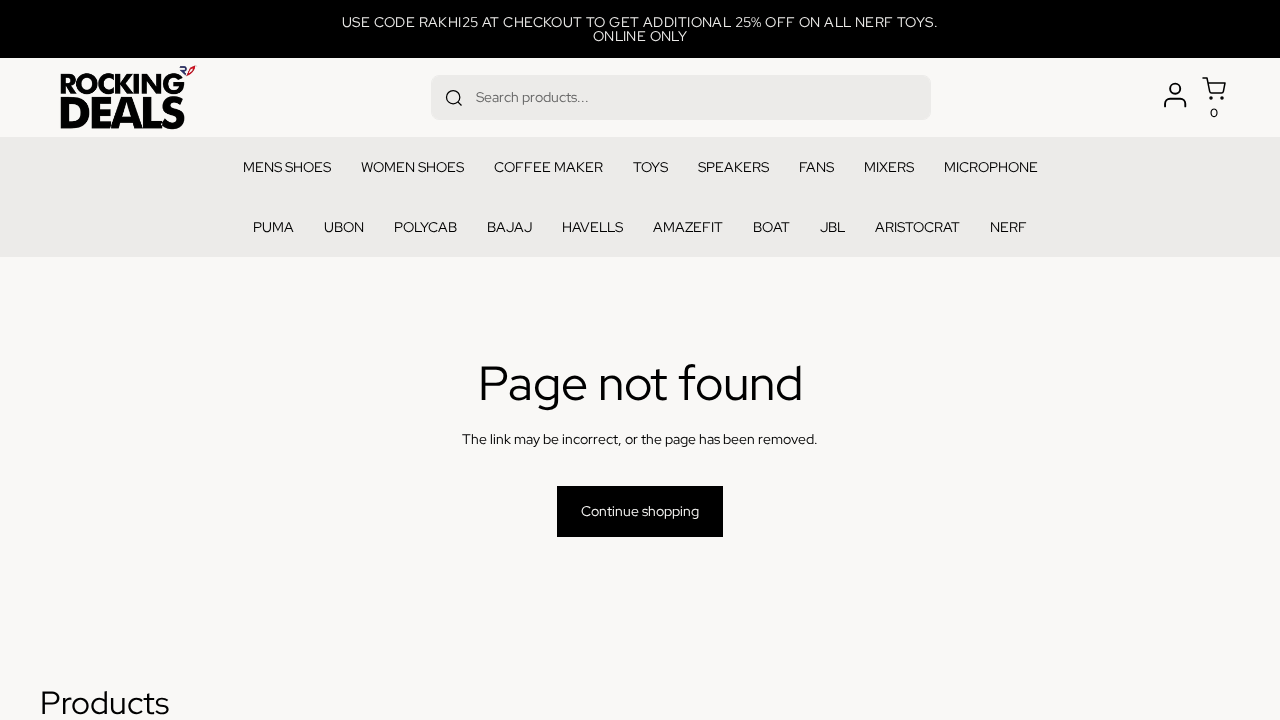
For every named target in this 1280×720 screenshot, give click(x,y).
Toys (650, 167)
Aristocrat (917, 227)
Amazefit (688, 227)
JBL (832, 227)
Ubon (344, 227)
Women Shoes (412, 167)
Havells (592, 227)
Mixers (889, 167)
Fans (816, 167)
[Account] (1175, 95)
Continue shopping (640, 511)
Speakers (733, 167)
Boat (771, 227)
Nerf (1008, 227)
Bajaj (509, 227)
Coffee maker (548, 167)
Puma (273, 227)
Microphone (991, 167)
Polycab (425, 227)
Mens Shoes (287, 167)
